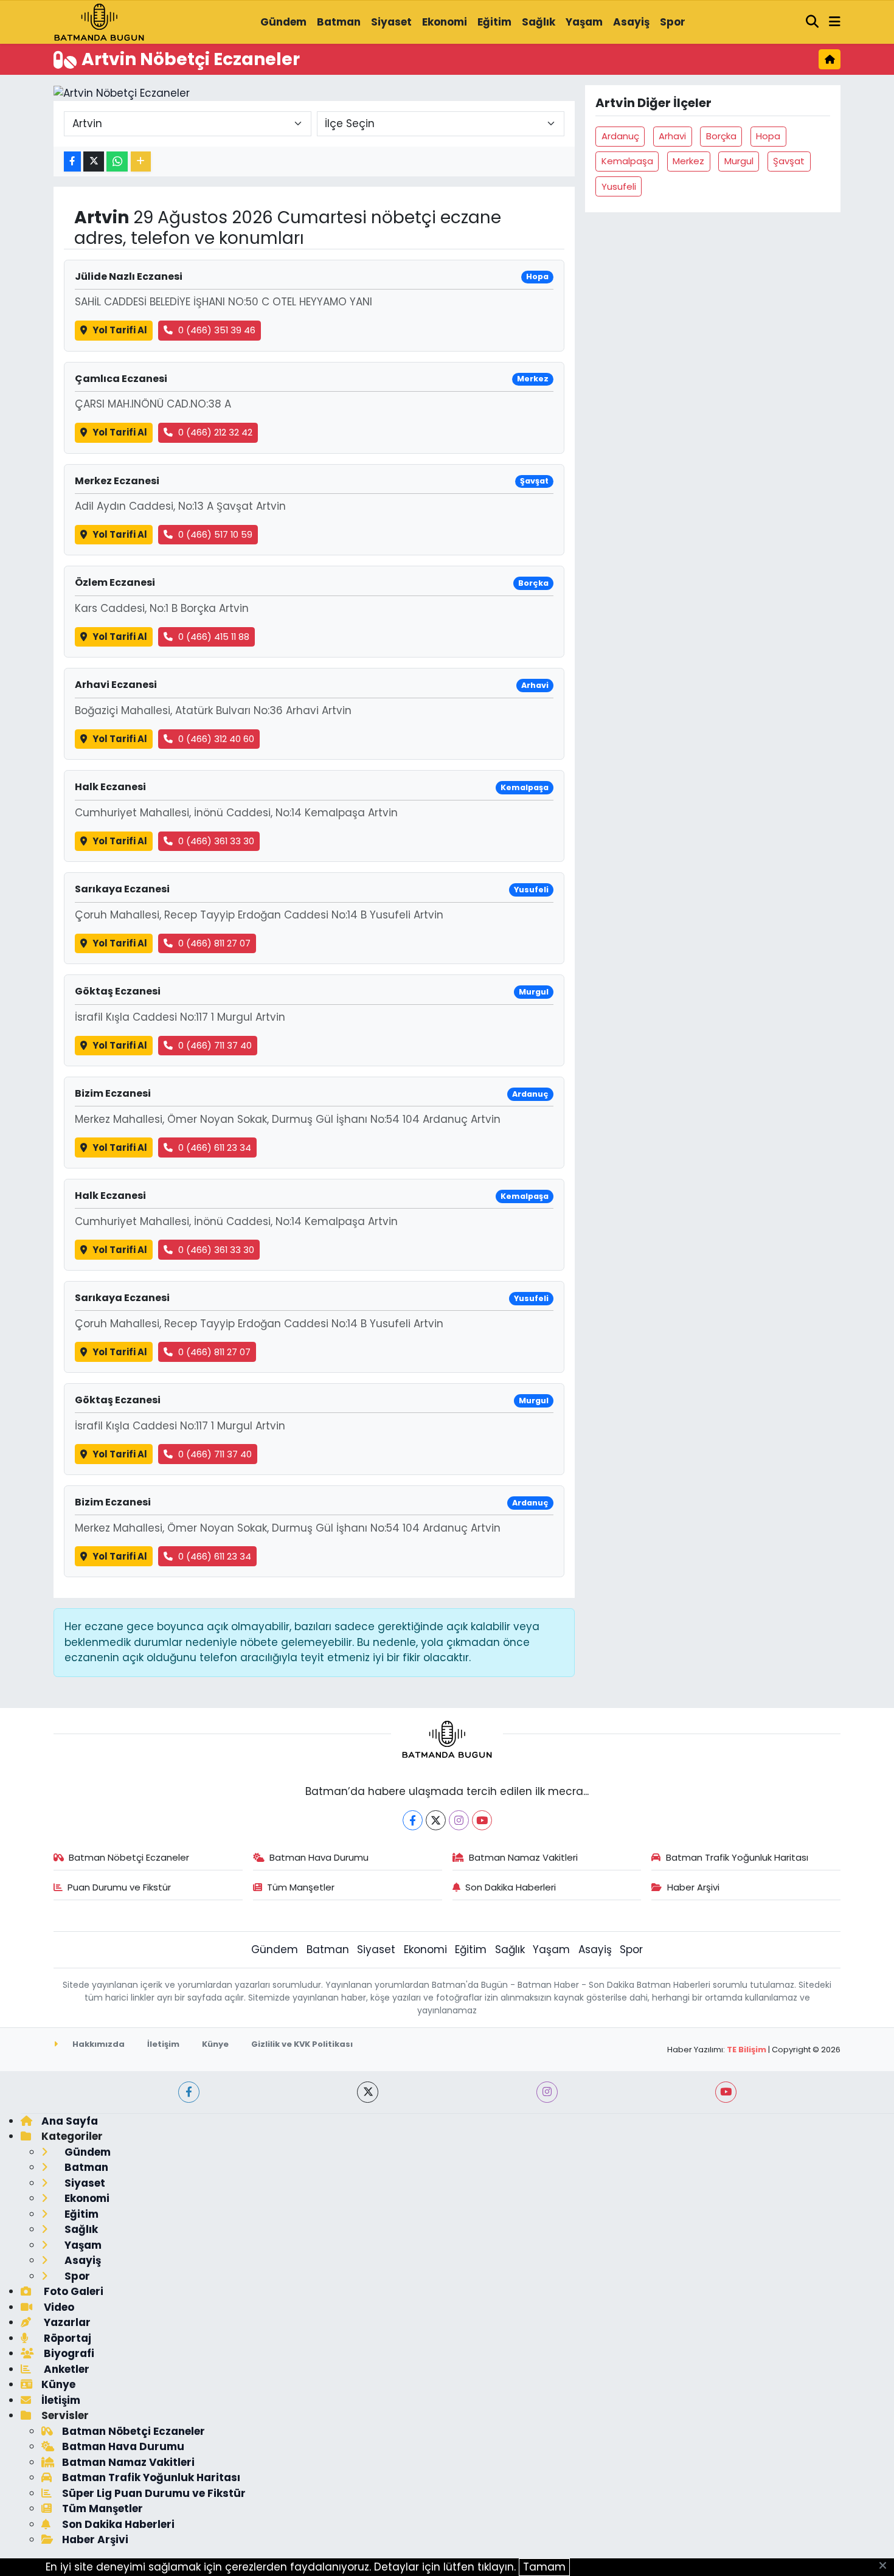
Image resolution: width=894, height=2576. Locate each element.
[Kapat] (886, 2566)
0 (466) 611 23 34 (215, 1147)
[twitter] (368, 2092)
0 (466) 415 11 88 (214, 637)
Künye (215, 2044)
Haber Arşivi (693, 1887)
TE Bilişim (747, 2050)
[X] (436, 1820)
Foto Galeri (72, 2291)
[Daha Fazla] (141, 161)
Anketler (65, 2369)
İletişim (163, 2044)
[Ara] (813, 23)
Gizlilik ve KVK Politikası (302, 2044)
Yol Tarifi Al (120, 330)
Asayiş (631, 22)
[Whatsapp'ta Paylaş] (117, 161)
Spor (673, 22)
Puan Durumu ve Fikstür (119, 1887)
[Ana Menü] (835, 23)
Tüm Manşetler (301, 1887)
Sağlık (539, 22)
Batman (339, 22)
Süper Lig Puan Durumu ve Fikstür (154, 2493)
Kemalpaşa (627, 161)
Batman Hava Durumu (319, 1857)
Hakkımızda (98, 2044)
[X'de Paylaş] (94, 161)
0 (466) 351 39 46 (217, 330)
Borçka (721, 136)
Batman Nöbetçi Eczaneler (129, 1857)
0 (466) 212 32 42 (215, 432)
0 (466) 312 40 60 (216, 739)
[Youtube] (482, 1820)
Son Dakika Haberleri (511, 1887)
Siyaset (391, 22)
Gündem (283, 22)
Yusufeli (619, 186)
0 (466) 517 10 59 (215, 534)
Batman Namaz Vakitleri (523, 1857)
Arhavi (672, 136)
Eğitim (494, 22)
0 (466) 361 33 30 (216, 841)
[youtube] (726, 2092)
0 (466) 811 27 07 (214, 943)
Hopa (768, 136)
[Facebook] (413, 1820)
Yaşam (584, 22)
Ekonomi (445, 22)
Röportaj (66, 2338)
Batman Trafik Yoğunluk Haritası (737, 1857)
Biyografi (68, 2353)
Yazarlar (66, 2322)
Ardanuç (620, 136)
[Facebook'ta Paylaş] (72, 161)
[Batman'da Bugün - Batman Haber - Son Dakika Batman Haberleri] (99, 21)
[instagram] (547, 2092)
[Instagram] (459, 1820)
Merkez (688, 161)
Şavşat (789, 161)
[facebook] (189, 2092)
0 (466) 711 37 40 (215, 1045)
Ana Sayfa (70, 2121)
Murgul (739, 161)
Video (58, 2307)
